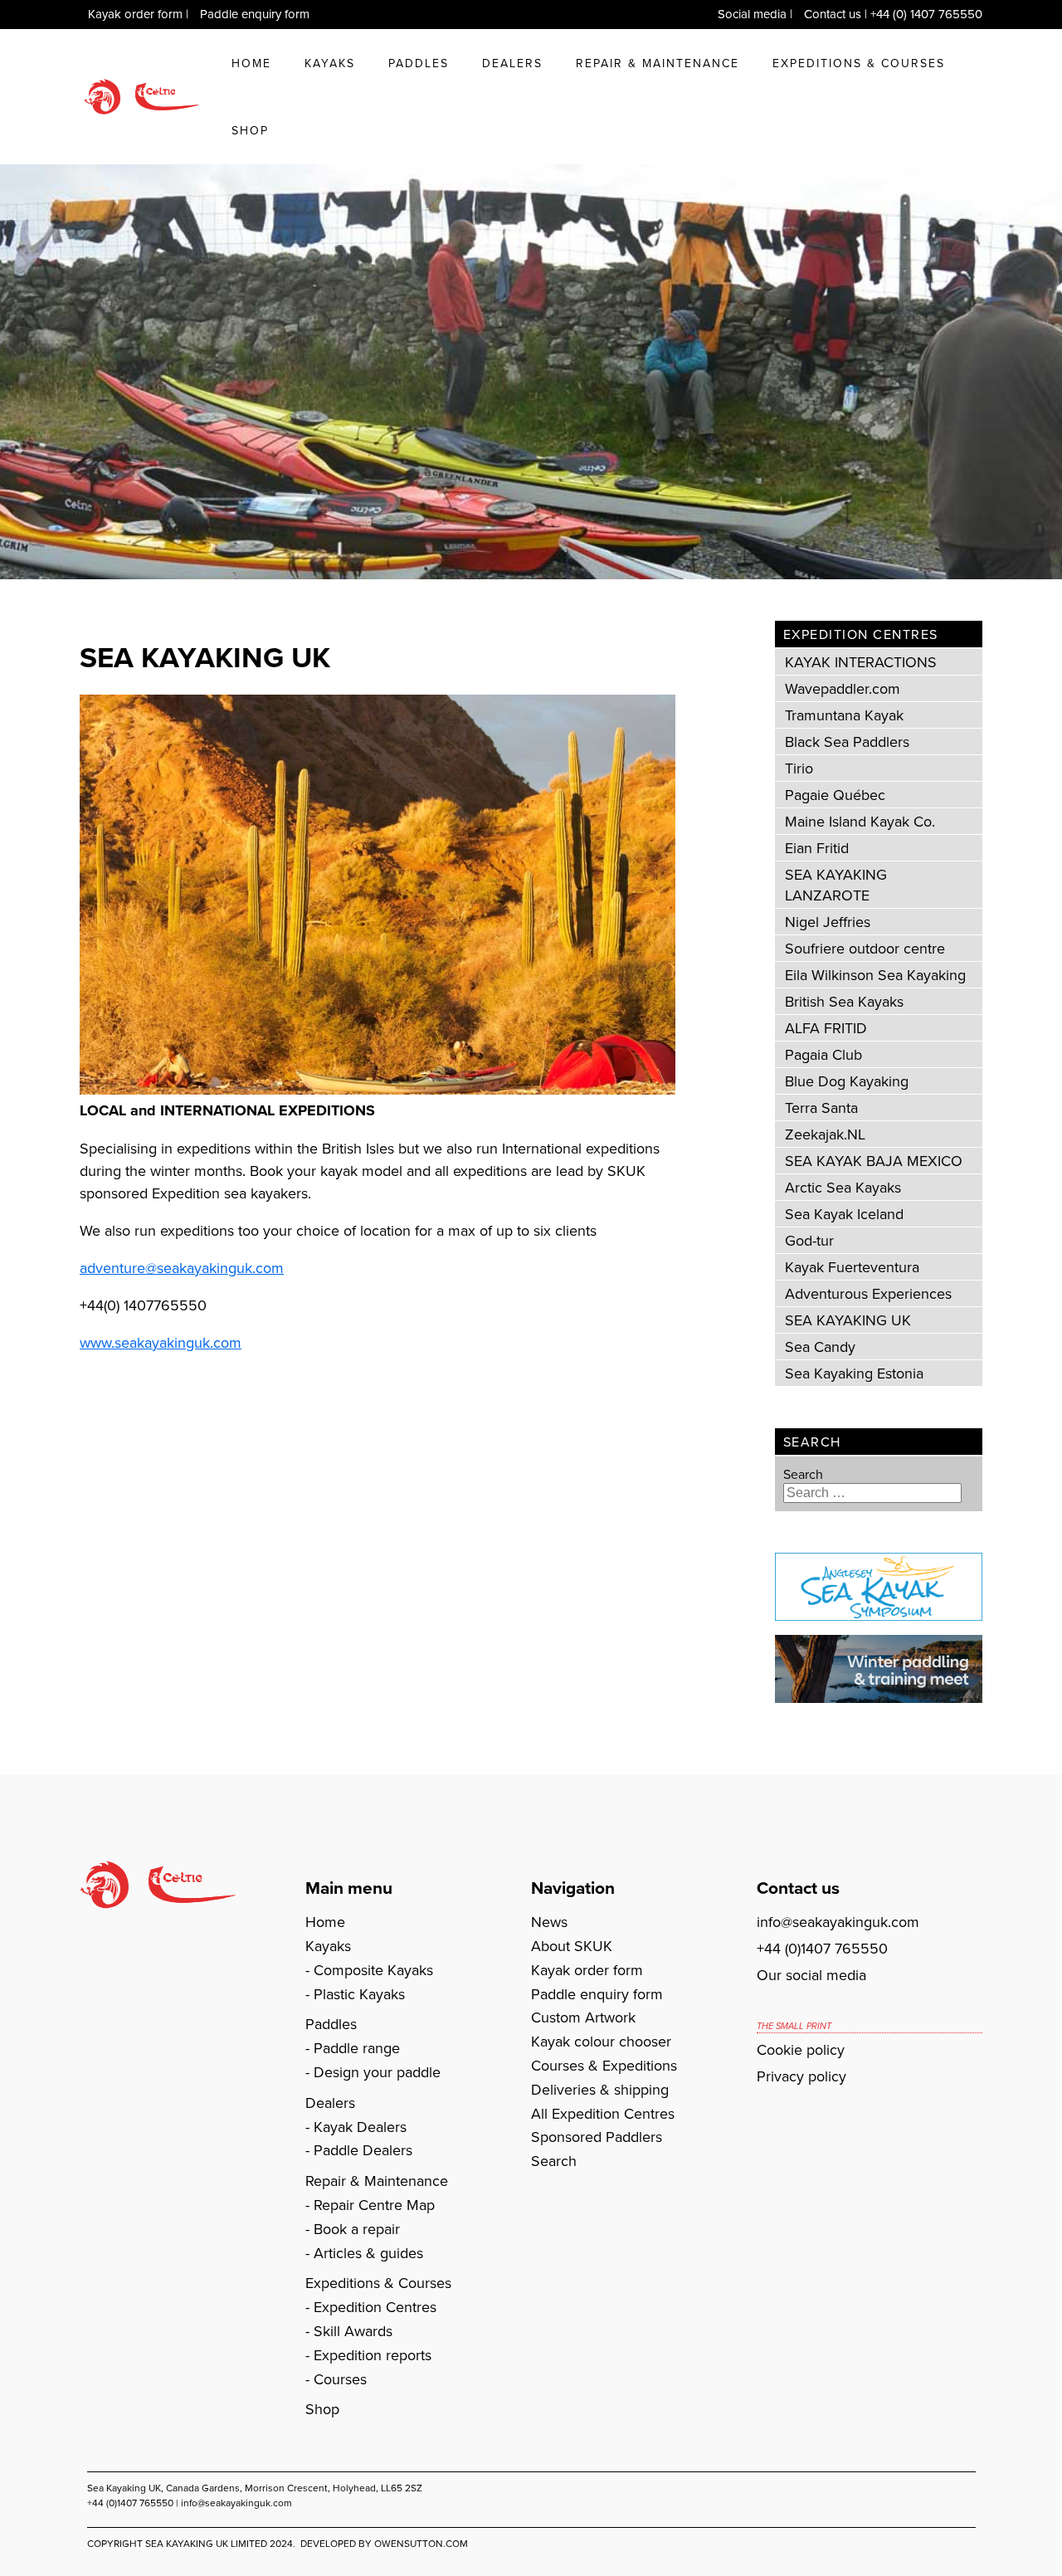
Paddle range (357, 2048)
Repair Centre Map (374, 2205)
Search (803, 1474)
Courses (340, 2379)
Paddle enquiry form (255, 14)
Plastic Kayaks (359, 1994)
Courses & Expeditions (604, 2065)
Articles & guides (368, 2253)
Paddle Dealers (363, 2150)
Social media (752, 14)
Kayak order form (135, 14)
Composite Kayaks (373, 1970)
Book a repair (357, 2229)
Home (251, 63)
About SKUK (572, 1946)
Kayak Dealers (360, 2127)
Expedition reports (373, 2355)
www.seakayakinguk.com (161, 1342)
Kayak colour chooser (601, 2041)
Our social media (811, 1975)
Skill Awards (353, 2331)
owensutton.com (421, 2543)
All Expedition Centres (603, 2113)
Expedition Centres (375, 2307)
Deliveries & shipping (600, 2089)
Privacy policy (801, 2076)
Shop (250, 130)
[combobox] (872, 1493)
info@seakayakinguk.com (838, 1922)
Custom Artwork (583, 2017)
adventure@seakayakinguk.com (182, 1268)
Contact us (833, 14)
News (549, 1922)
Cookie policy (801, 2049)
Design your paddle (377, 2072)
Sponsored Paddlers (597, 2137)
